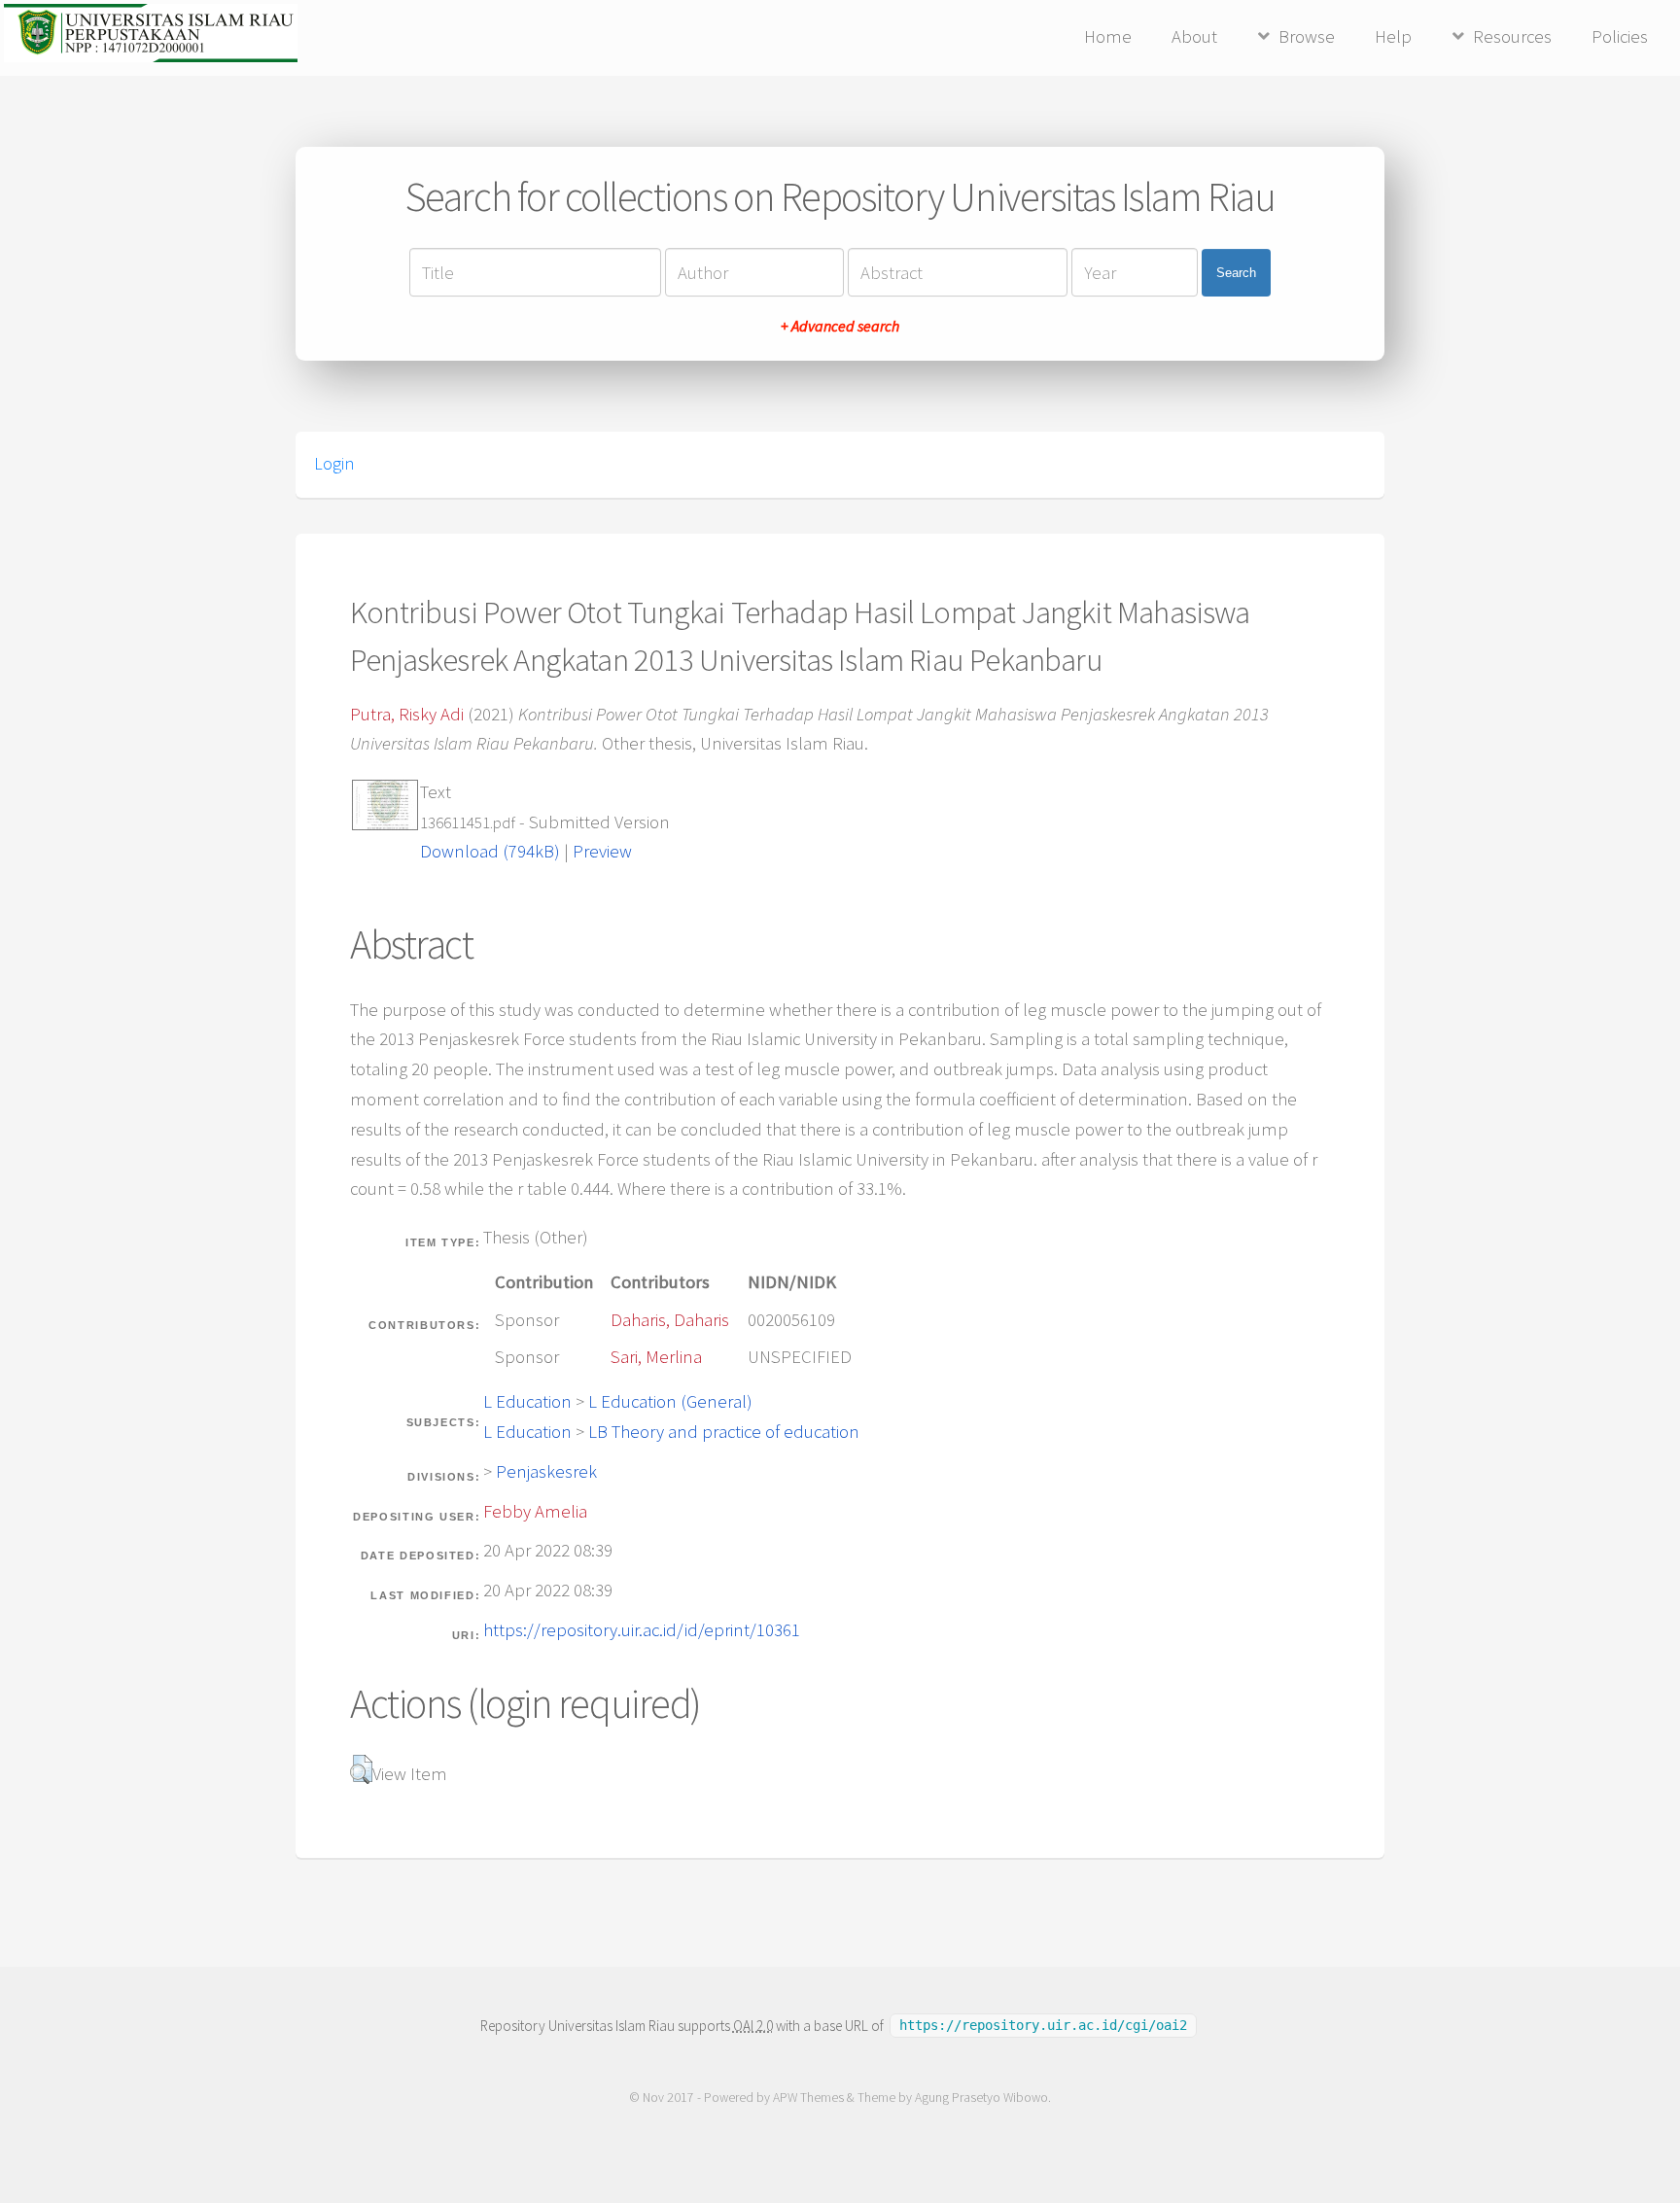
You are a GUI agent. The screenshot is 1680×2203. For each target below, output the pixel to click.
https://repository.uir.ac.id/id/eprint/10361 (642, 1630)
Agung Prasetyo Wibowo (981, 2098)
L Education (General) (670, 1401)
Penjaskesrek (546, 1471)
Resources (1512, 36)
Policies (1620, 36)
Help (1393, 36)
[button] (361, 1769)
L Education (527, 1401)
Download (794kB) (490, 851)
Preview (602, 851)
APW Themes (808, 2098)
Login (334, 464)
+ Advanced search (840, 326)
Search (1236, 273)
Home (1108, 36)
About (1194, 36)
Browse (1307, 36)
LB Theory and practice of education (724, 1432)
